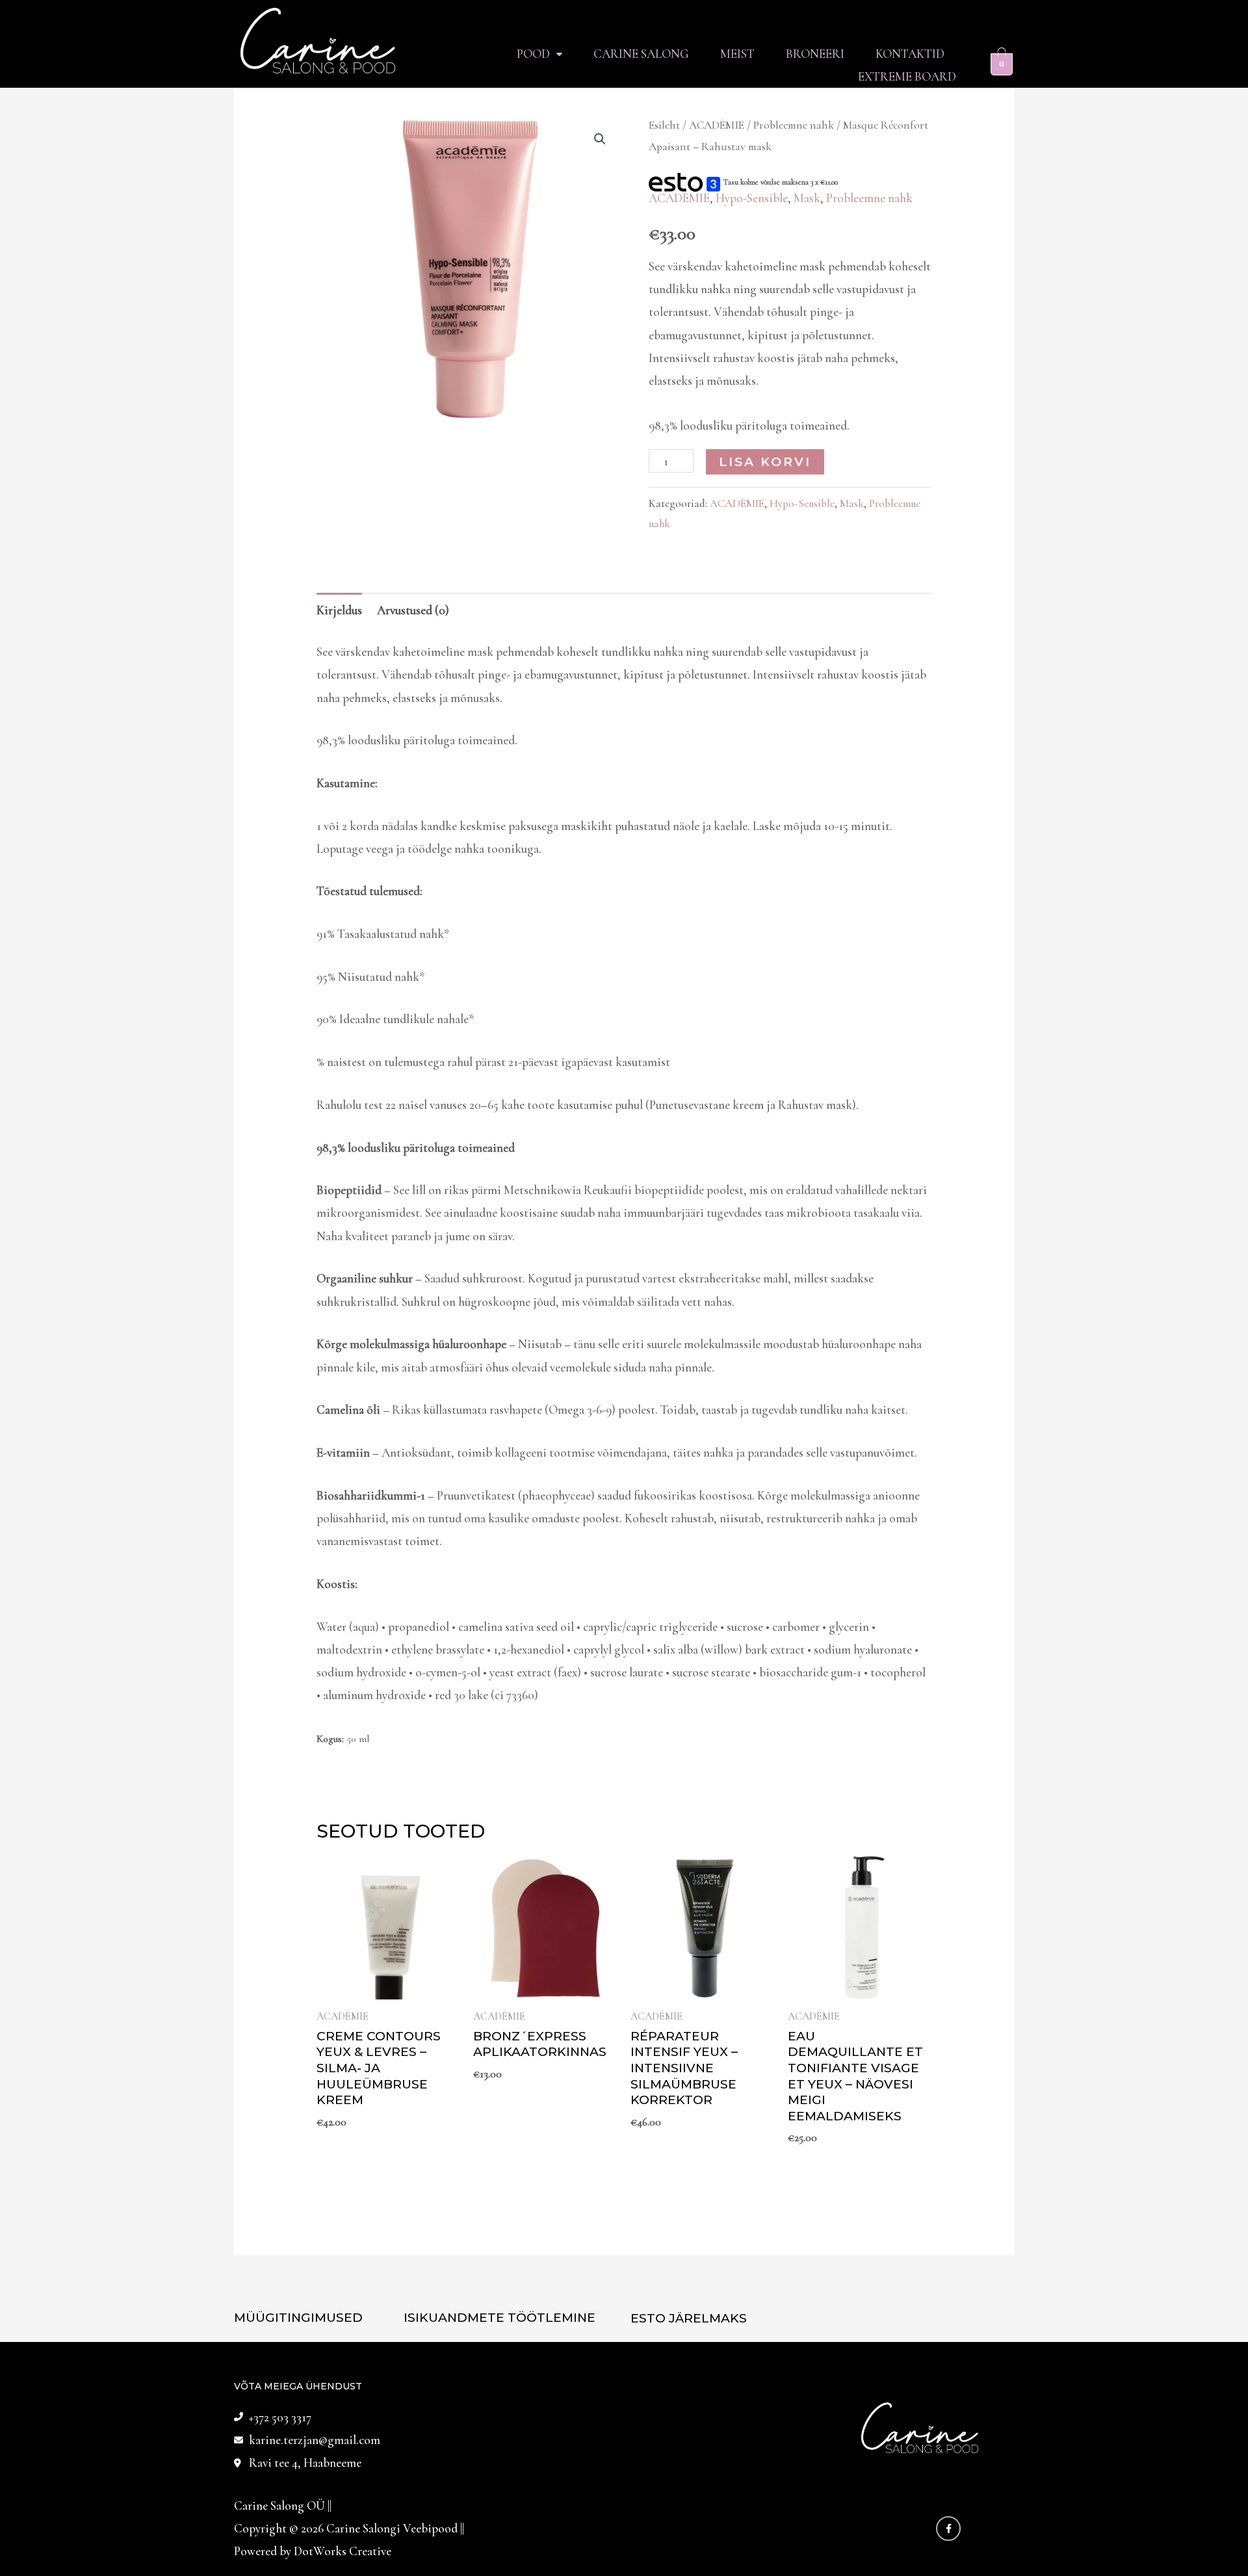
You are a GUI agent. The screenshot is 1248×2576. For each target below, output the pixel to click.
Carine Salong (641, 54)
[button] (539, 54)
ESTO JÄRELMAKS (689, 2318)
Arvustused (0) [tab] (413, 610)
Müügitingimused (298, 2318)
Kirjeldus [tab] (339, 610)
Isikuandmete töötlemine (500, 2318)
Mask (807, 198)
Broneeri (815, 54)
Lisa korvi (765, 462)
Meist (737, 54)
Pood (533, 54)
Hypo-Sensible (752, 198)
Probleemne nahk (794, 125)
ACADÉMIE (717, 125)
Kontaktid (910, 54)
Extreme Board (907, 76)
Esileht (664, 125)
